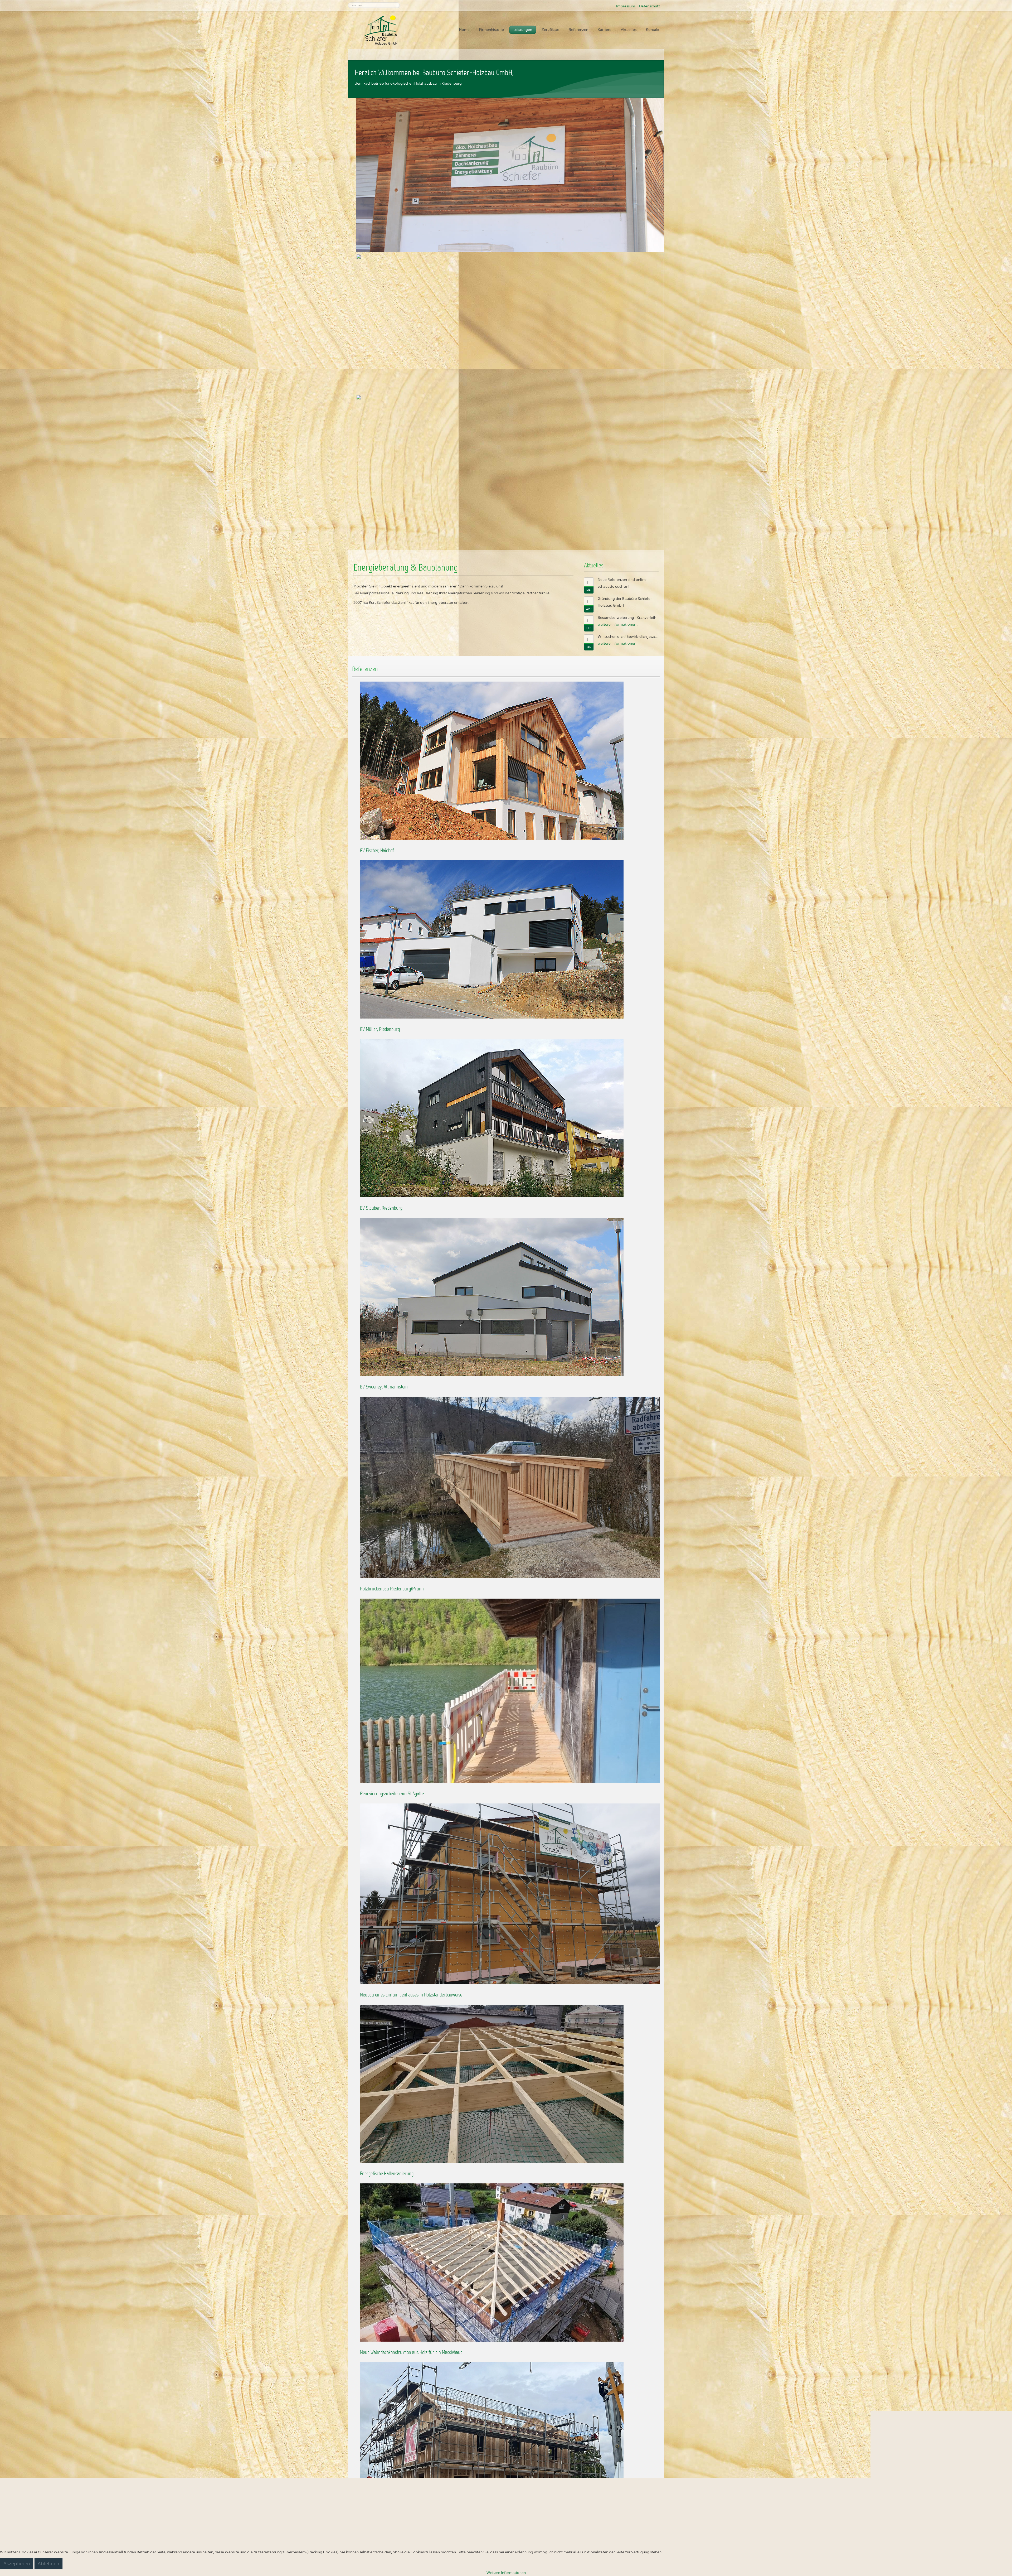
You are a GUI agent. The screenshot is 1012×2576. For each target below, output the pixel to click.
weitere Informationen (617, 624)
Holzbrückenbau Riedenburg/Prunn (392, 1589)
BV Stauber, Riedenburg (381, 1208)
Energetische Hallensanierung (387, 2174)
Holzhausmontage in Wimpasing (389, 2531)
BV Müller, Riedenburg (380, 1030)
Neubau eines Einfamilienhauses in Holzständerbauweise (411, 1995)
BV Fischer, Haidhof (377, 851)
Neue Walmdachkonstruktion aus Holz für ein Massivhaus (411, 2353)
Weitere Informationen (506, 2573)
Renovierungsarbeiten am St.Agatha (392, 1794)
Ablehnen (48, 2564)
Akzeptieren (17, 2564)
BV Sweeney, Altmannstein (384, 1387)
